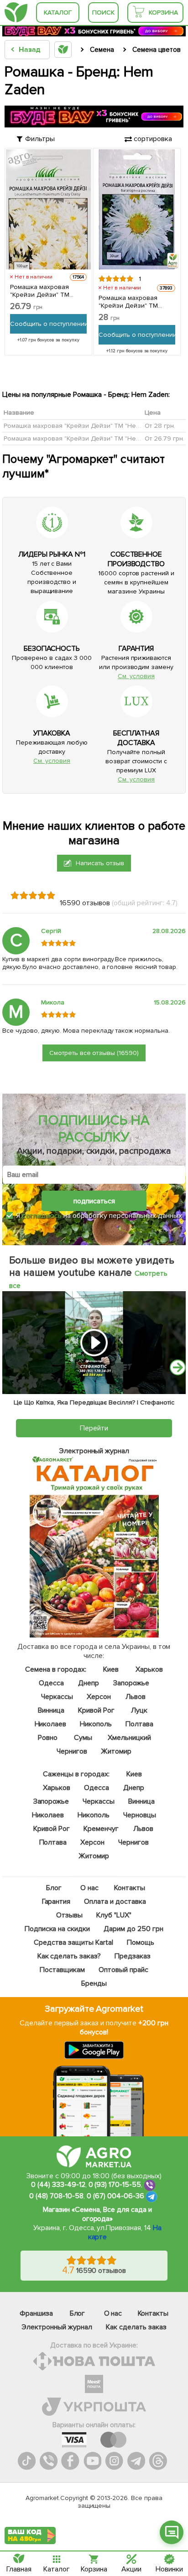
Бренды (94, 1983)
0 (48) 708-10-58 (56, 2196)
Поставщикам (62, 1970)
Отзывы (70, 1915)
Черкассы (57, 1697)
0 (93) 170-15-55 (115, 2185)
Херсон (99, 1697)
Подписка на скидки (57, 1929)
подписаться (94, 1201)
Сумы (84, 1738)
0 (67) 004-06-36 (115, 2196)
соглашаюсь (42, 1216)
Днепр (89, 1683)
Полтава (139, 1724)
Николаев (51, 1724)
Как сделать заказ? (69, 1956)
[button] (178, 1367)
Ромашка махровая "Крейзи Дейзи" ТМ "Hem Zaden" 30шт (128, 302)
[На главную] (16, 13)
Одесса (51, 1683)
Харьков (149, 1669)
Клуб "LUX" (114, 1915)
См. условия (136, 676)
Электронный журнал (57, 2327)
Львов (136, 1697)
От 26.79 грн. (164, 439)
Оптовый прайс (123, 1970)
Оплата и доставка (115, 1902)
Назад (29, 50)
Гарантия (56, 1902)
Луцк (139, 1710)
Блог (54, 1888)
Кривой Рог (96, 1710)
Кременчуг (101, 1829)
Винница (51, 1710)
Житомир (116, 1751)
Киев (111, 1669)
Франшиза (36, 2313)
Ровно (48, 1738)
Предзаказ (133, 1956)
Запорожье (131, 1683)
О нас (89, 1888)
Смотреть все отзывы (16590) (94, 1053)
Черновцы (140, 1815)
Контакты (130, 1888)
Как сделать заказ (136, 2327)
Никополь (96, 1724)
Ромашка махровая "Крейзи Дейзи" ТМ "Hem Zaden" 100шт (40, 291)
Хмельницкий (130, 1738)
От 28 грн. (160, 426)
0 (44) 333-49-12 (58, 2185)
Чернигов (72, 1751)
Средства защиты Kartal (73, 1942)
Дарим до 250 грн (133, 1929)
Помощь (141, 1942)
